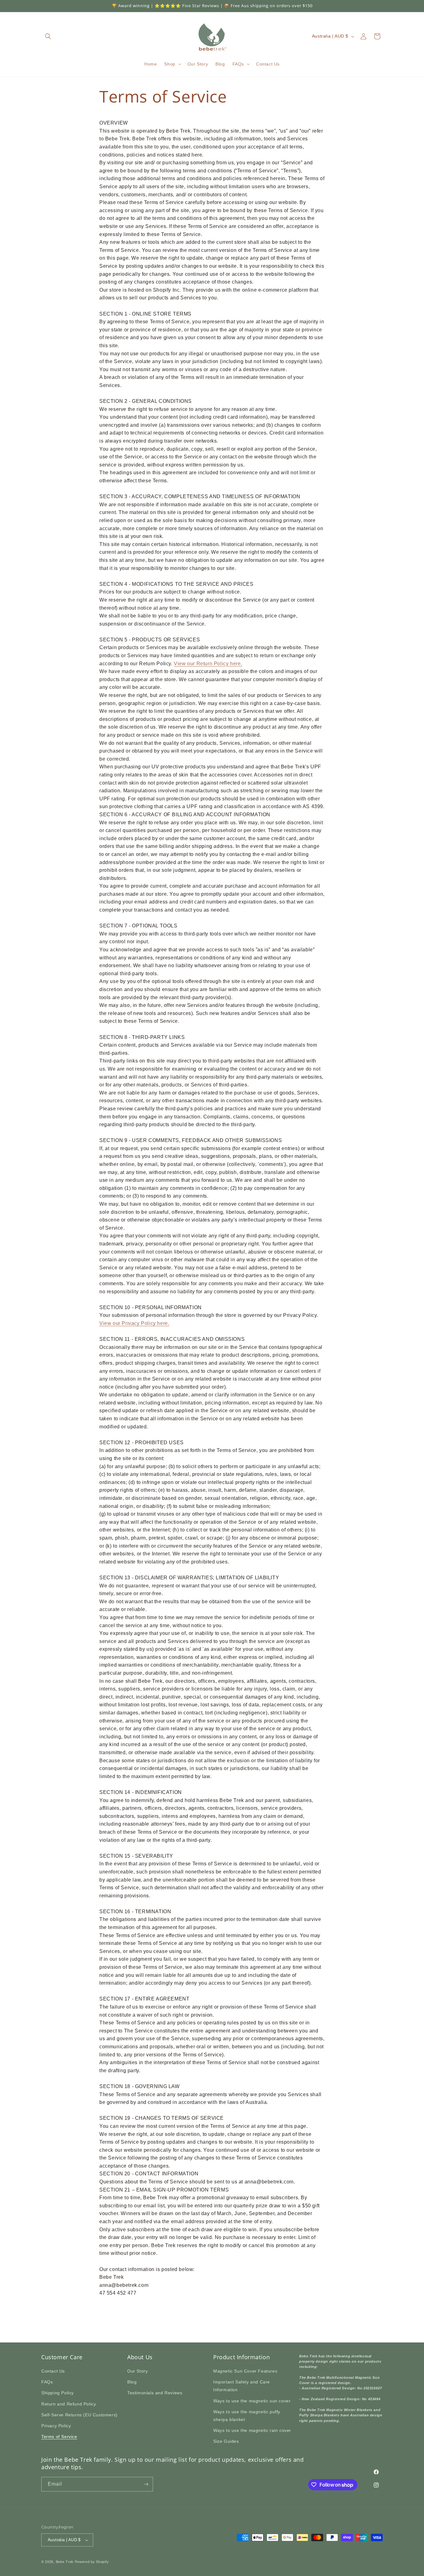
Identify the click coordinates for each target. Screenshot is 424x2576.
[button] (48, 36)
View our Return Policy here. (208, 664)
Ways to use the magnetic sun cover (252, 2401)
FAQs (47, 2382)
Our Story (138, 2371)
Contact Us (53, 2371)
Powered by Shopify (92, 2562)
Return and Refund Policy (69, 2404)
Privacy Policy (56, 2426)
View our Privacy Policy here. (134, 1323)
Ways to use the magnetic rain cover (252, 2430)
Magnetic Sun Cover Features (245, 2371)
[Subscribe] (146, 2484)
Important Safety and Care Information (242, 2386)
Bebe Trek (65, 2562)
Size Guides (226, 2441)
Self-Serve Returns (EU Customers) (79, 2415)
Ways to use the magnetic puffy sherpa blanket (247, 2416)
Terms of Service (59, 2437)
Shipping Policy (58, 2393)
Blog (132, 2382)
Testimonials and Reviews (155, 2393)
